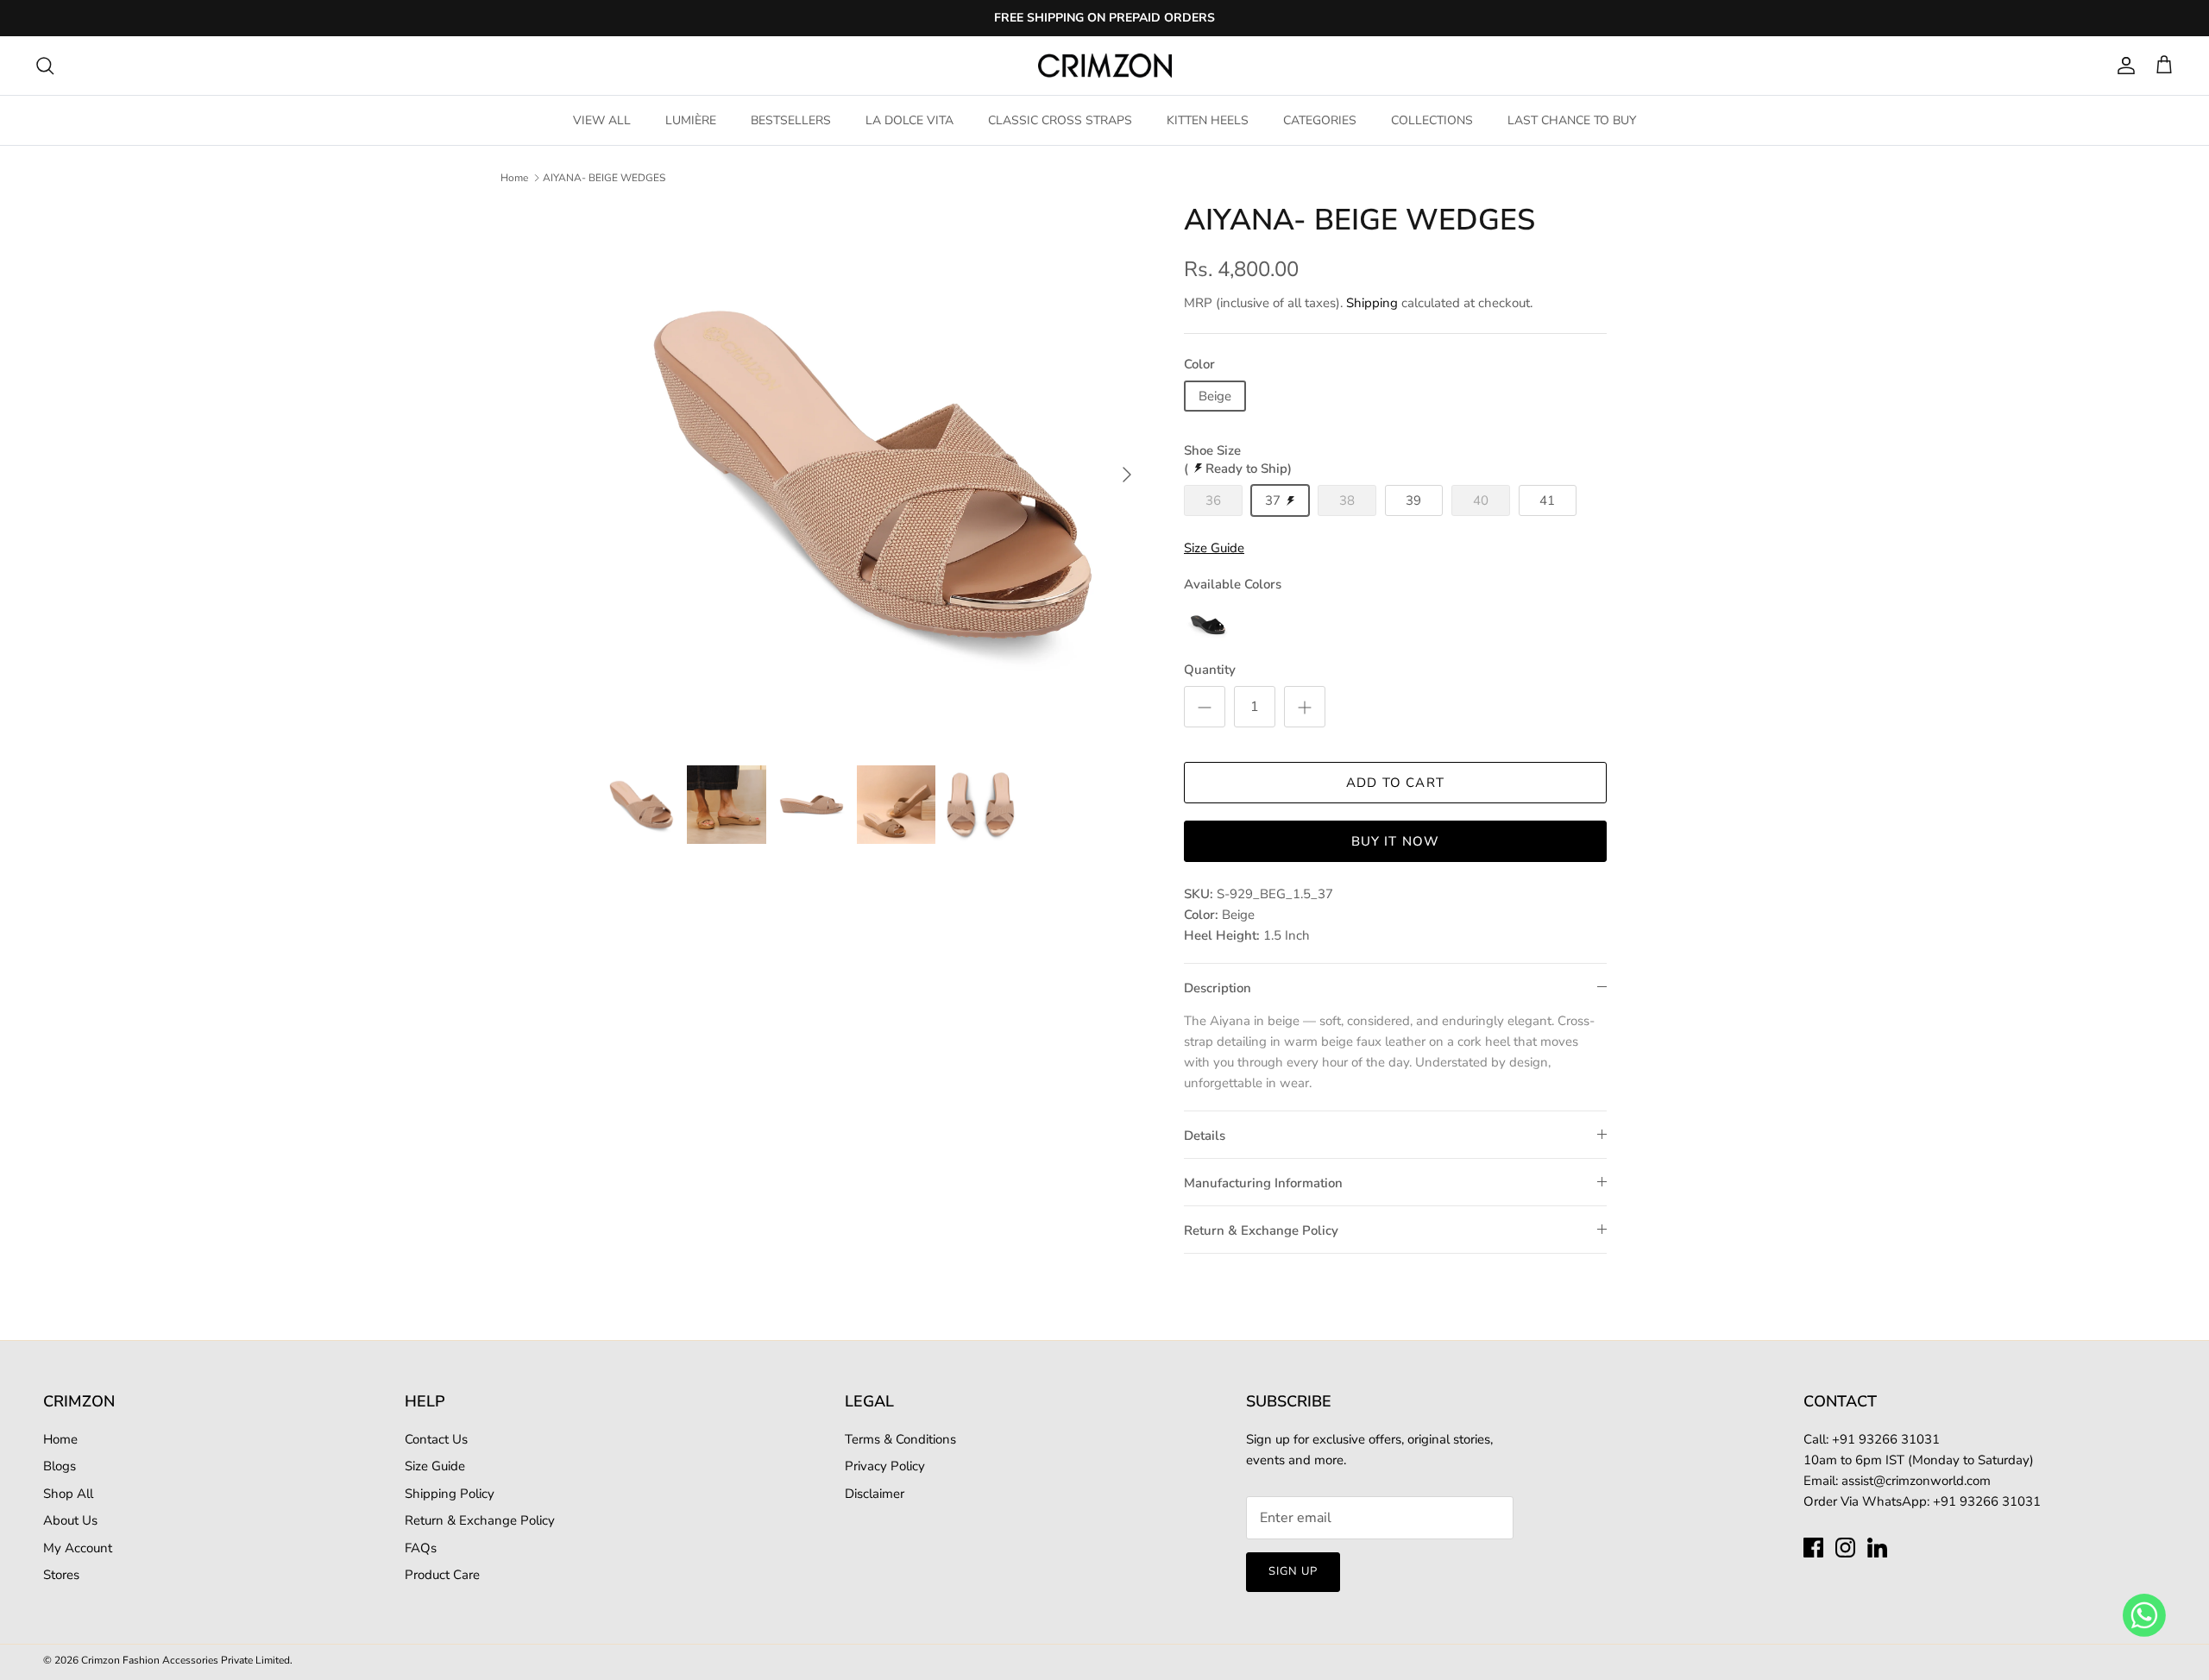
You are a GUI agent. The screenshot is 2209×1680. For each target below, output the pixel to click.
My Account (78, 1548)
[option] (874, 475)
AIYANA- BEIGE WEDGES (604, 178)
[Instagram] (1845, 1548)
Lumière (691, 120)
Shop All (68, 1494)
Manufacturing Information (1263, 1183)
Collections (1432, 120)
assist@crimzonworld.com (1916, 1481)
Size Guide (435, 1466)
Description (1218, 988)
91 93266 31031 (1890, 1439)
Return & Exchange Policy (1261, 1230)
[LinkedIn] (1877, 1548)
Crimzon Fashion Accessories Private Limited (186, 1660)
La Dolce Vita (909, 120)
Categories (1320, 120)
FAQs (421, 1548)
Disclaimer (875, 1494)
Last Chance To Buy (1572, 120)
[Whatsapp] (2144, 1614)
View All (602, 120)
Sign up (1293, 1571)
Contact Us (436, 1439)
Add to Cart (1395, 783)
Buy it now (1396, 841)
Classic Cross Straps (1060, 120)
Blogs (60, 1466)
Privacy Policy (885, 1466)
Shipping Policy (450, 1494)
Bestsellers (791, 120)
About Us (70, 1520)
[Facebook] (1813, 1548)
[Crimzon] (1105, 66)
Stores (61, 1575)
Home (514, 178)
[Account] (2123, 66)
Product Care (442, 1575)
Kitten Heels (1208, 120)
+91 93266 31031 (1987, 1501)
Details (1205, 1136)
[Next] (1127, 475)
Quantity (1210, 670)
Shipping (1372, 303)
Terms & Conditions (900, 1439)
